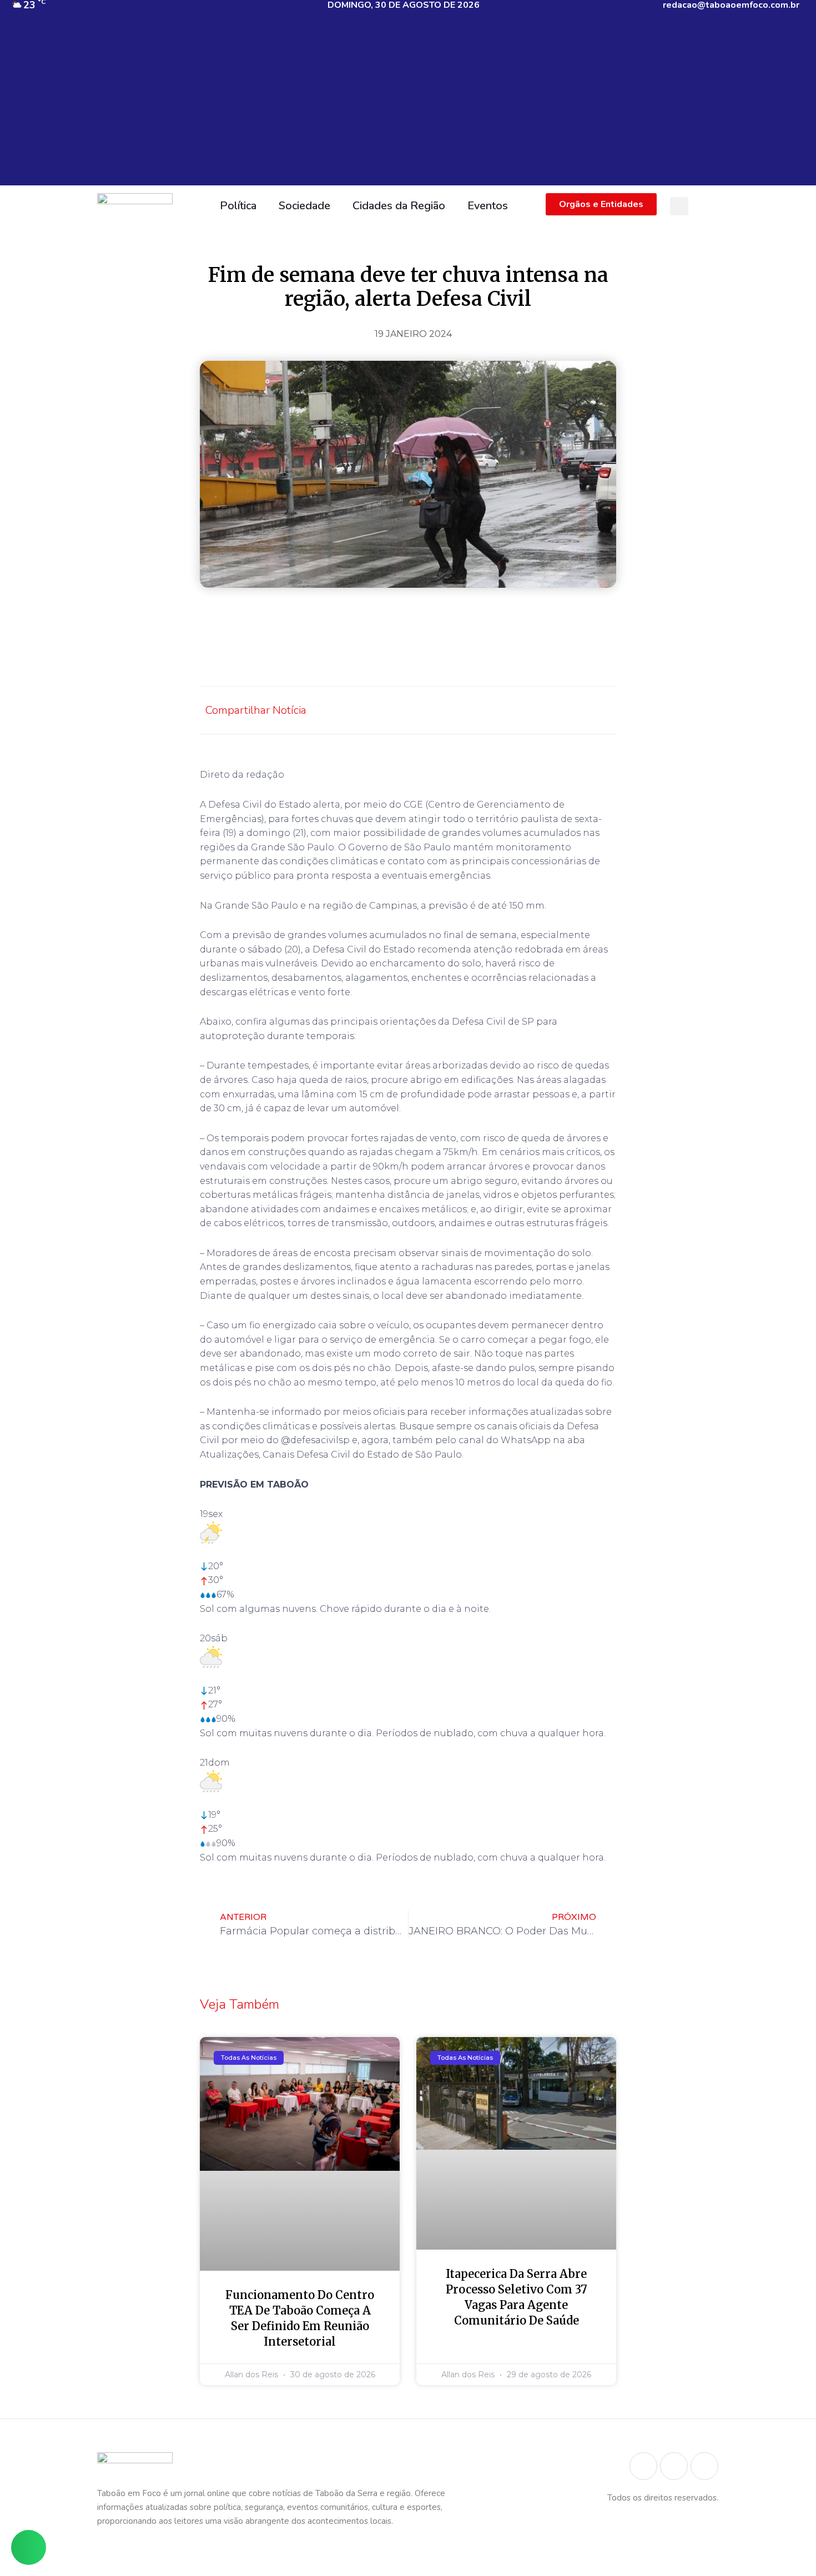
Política (238, 206)
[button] (679, 206)
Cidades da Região (399, 206)
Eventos (488, 206)
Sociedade (304, 206)
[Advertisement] (408, 108)
